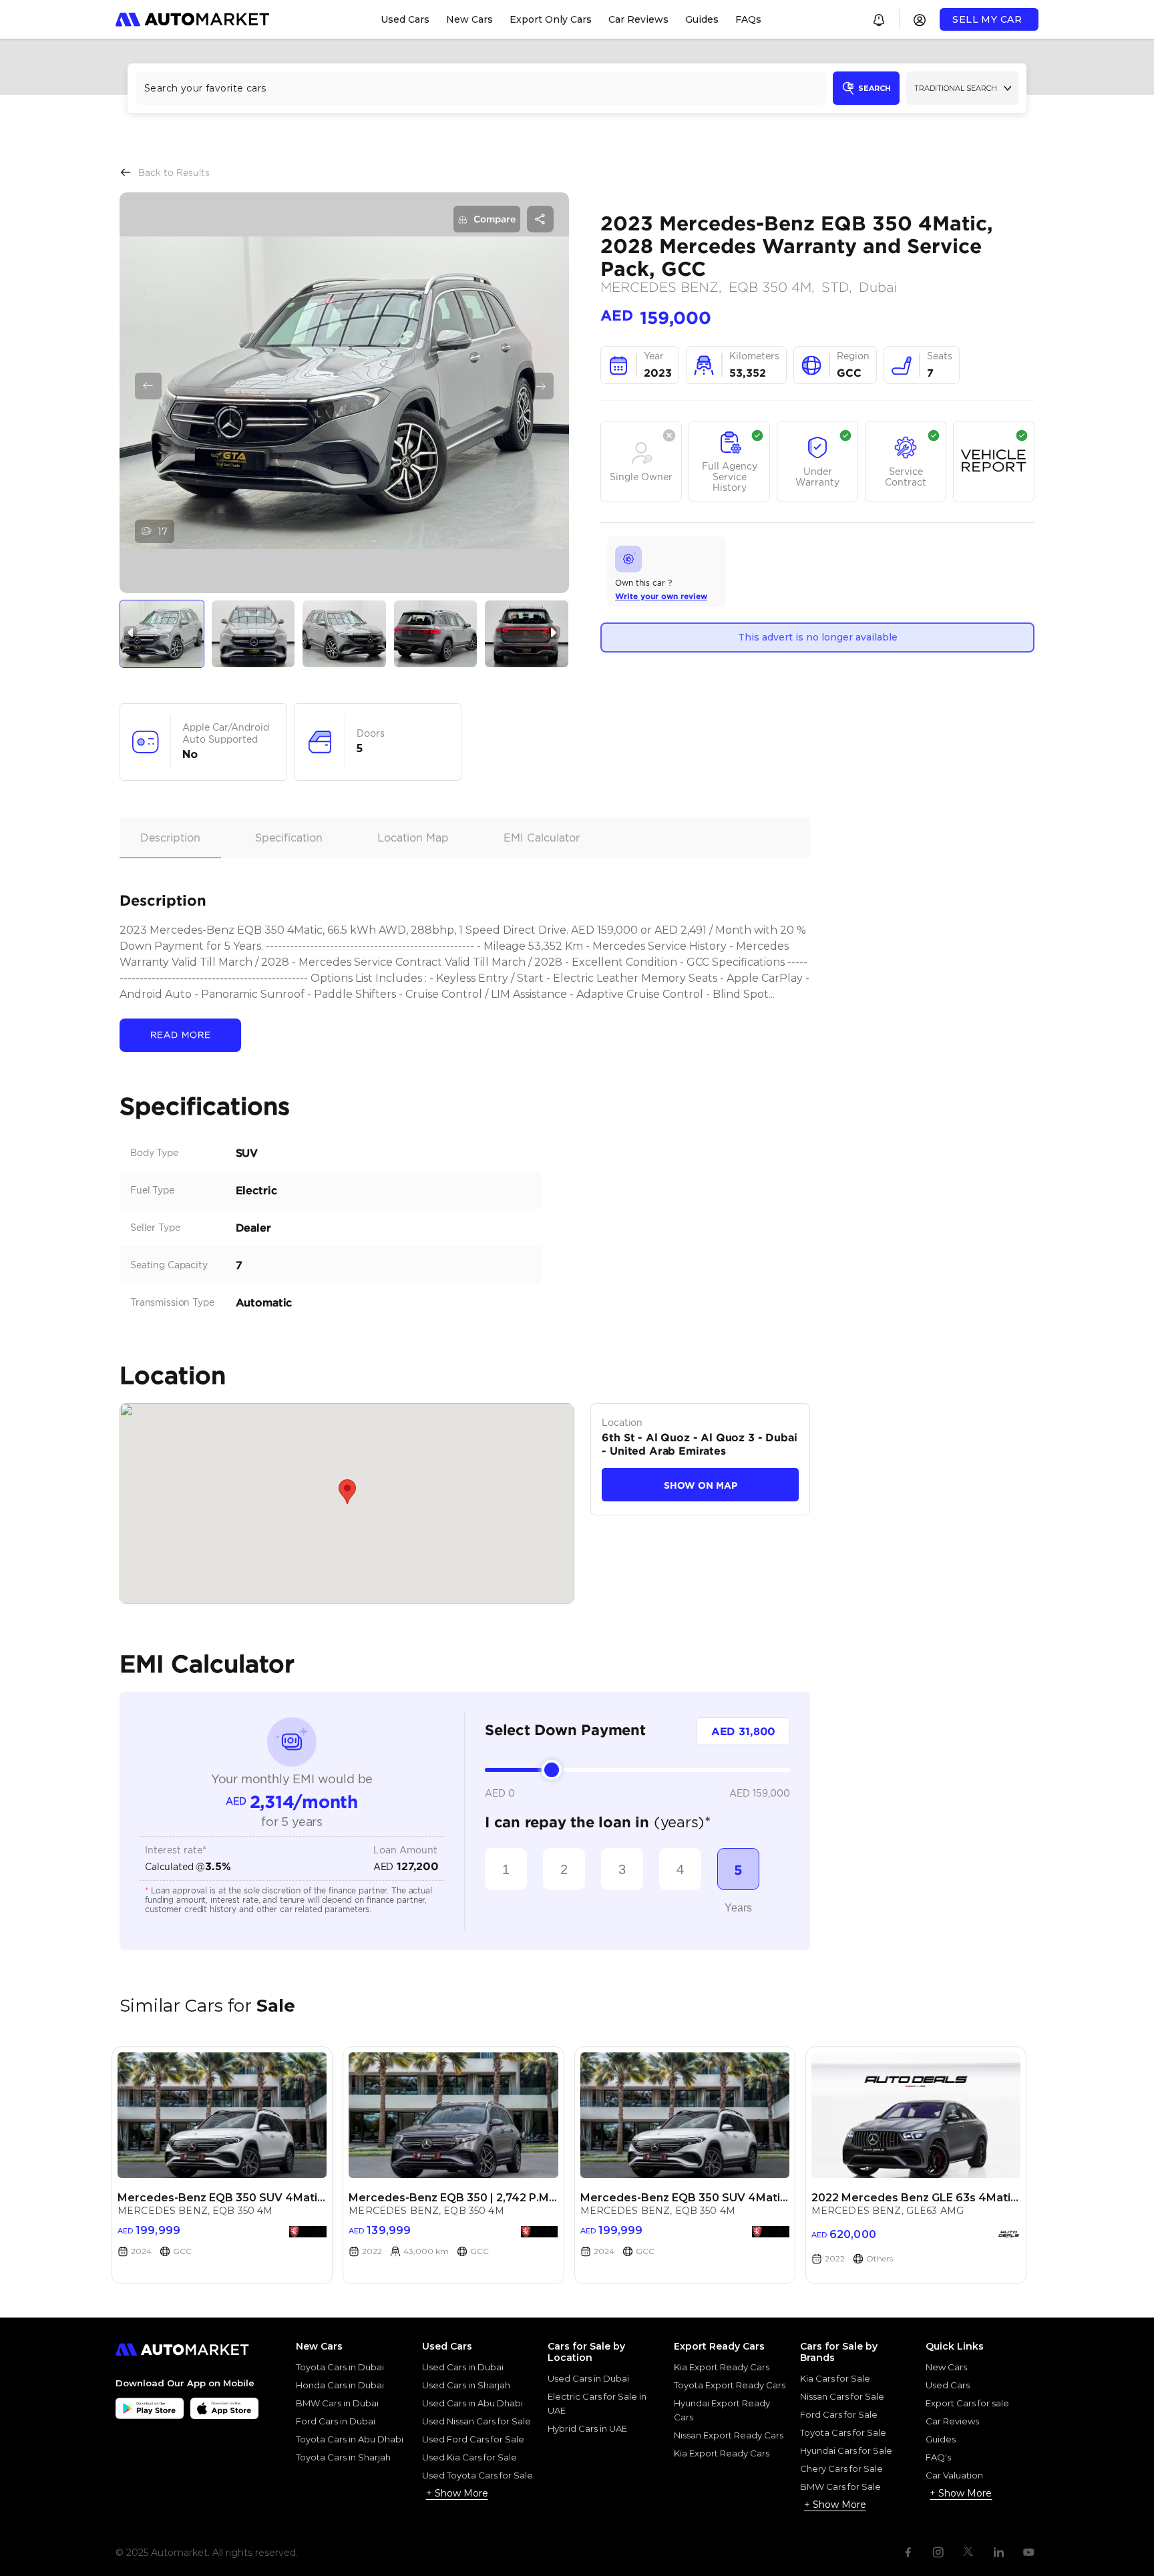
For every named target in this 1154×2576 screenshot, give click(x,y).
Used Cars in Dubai (463, 2367)
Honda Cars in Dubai (340, 2385)
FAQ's (938, 2457)
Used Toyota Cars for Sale (477, 2475)
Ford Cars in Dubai (336, 2421)
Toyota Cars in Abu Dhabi (350, 2439)
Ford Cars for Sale (839, 2414)
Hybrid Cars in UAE (587, 2428)
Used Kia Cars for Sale (469, 2457)
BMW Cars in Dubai (337, 2403)
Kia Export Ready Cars (722, 2367)
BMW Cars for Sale (840, 2487)
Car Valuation (954, 2475)
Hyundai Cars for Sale (846, 2450)
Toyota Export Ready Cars (730, 2385)
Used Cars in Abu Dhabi (472, 2403)
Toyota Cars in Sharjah (343, 2457)
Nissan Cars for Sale (842, 2396)
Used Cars (948, 2385)
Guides (941, 2439)
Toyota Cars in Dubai (340, 2367)
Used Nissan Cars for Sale (476, 2421)
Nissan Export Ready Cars (729, 2435)
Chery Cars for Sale (841, 2468)
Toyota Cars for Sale (843, 2432)
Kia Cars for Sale (835, 2378)
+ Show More (457, 2493)
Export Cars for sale (967, 2403)
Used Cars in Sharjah (466, 2385)
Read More (181, 1035)
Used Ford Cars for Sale (473, 2439)
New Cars (946, 2367)
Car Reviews (952, 2421)
